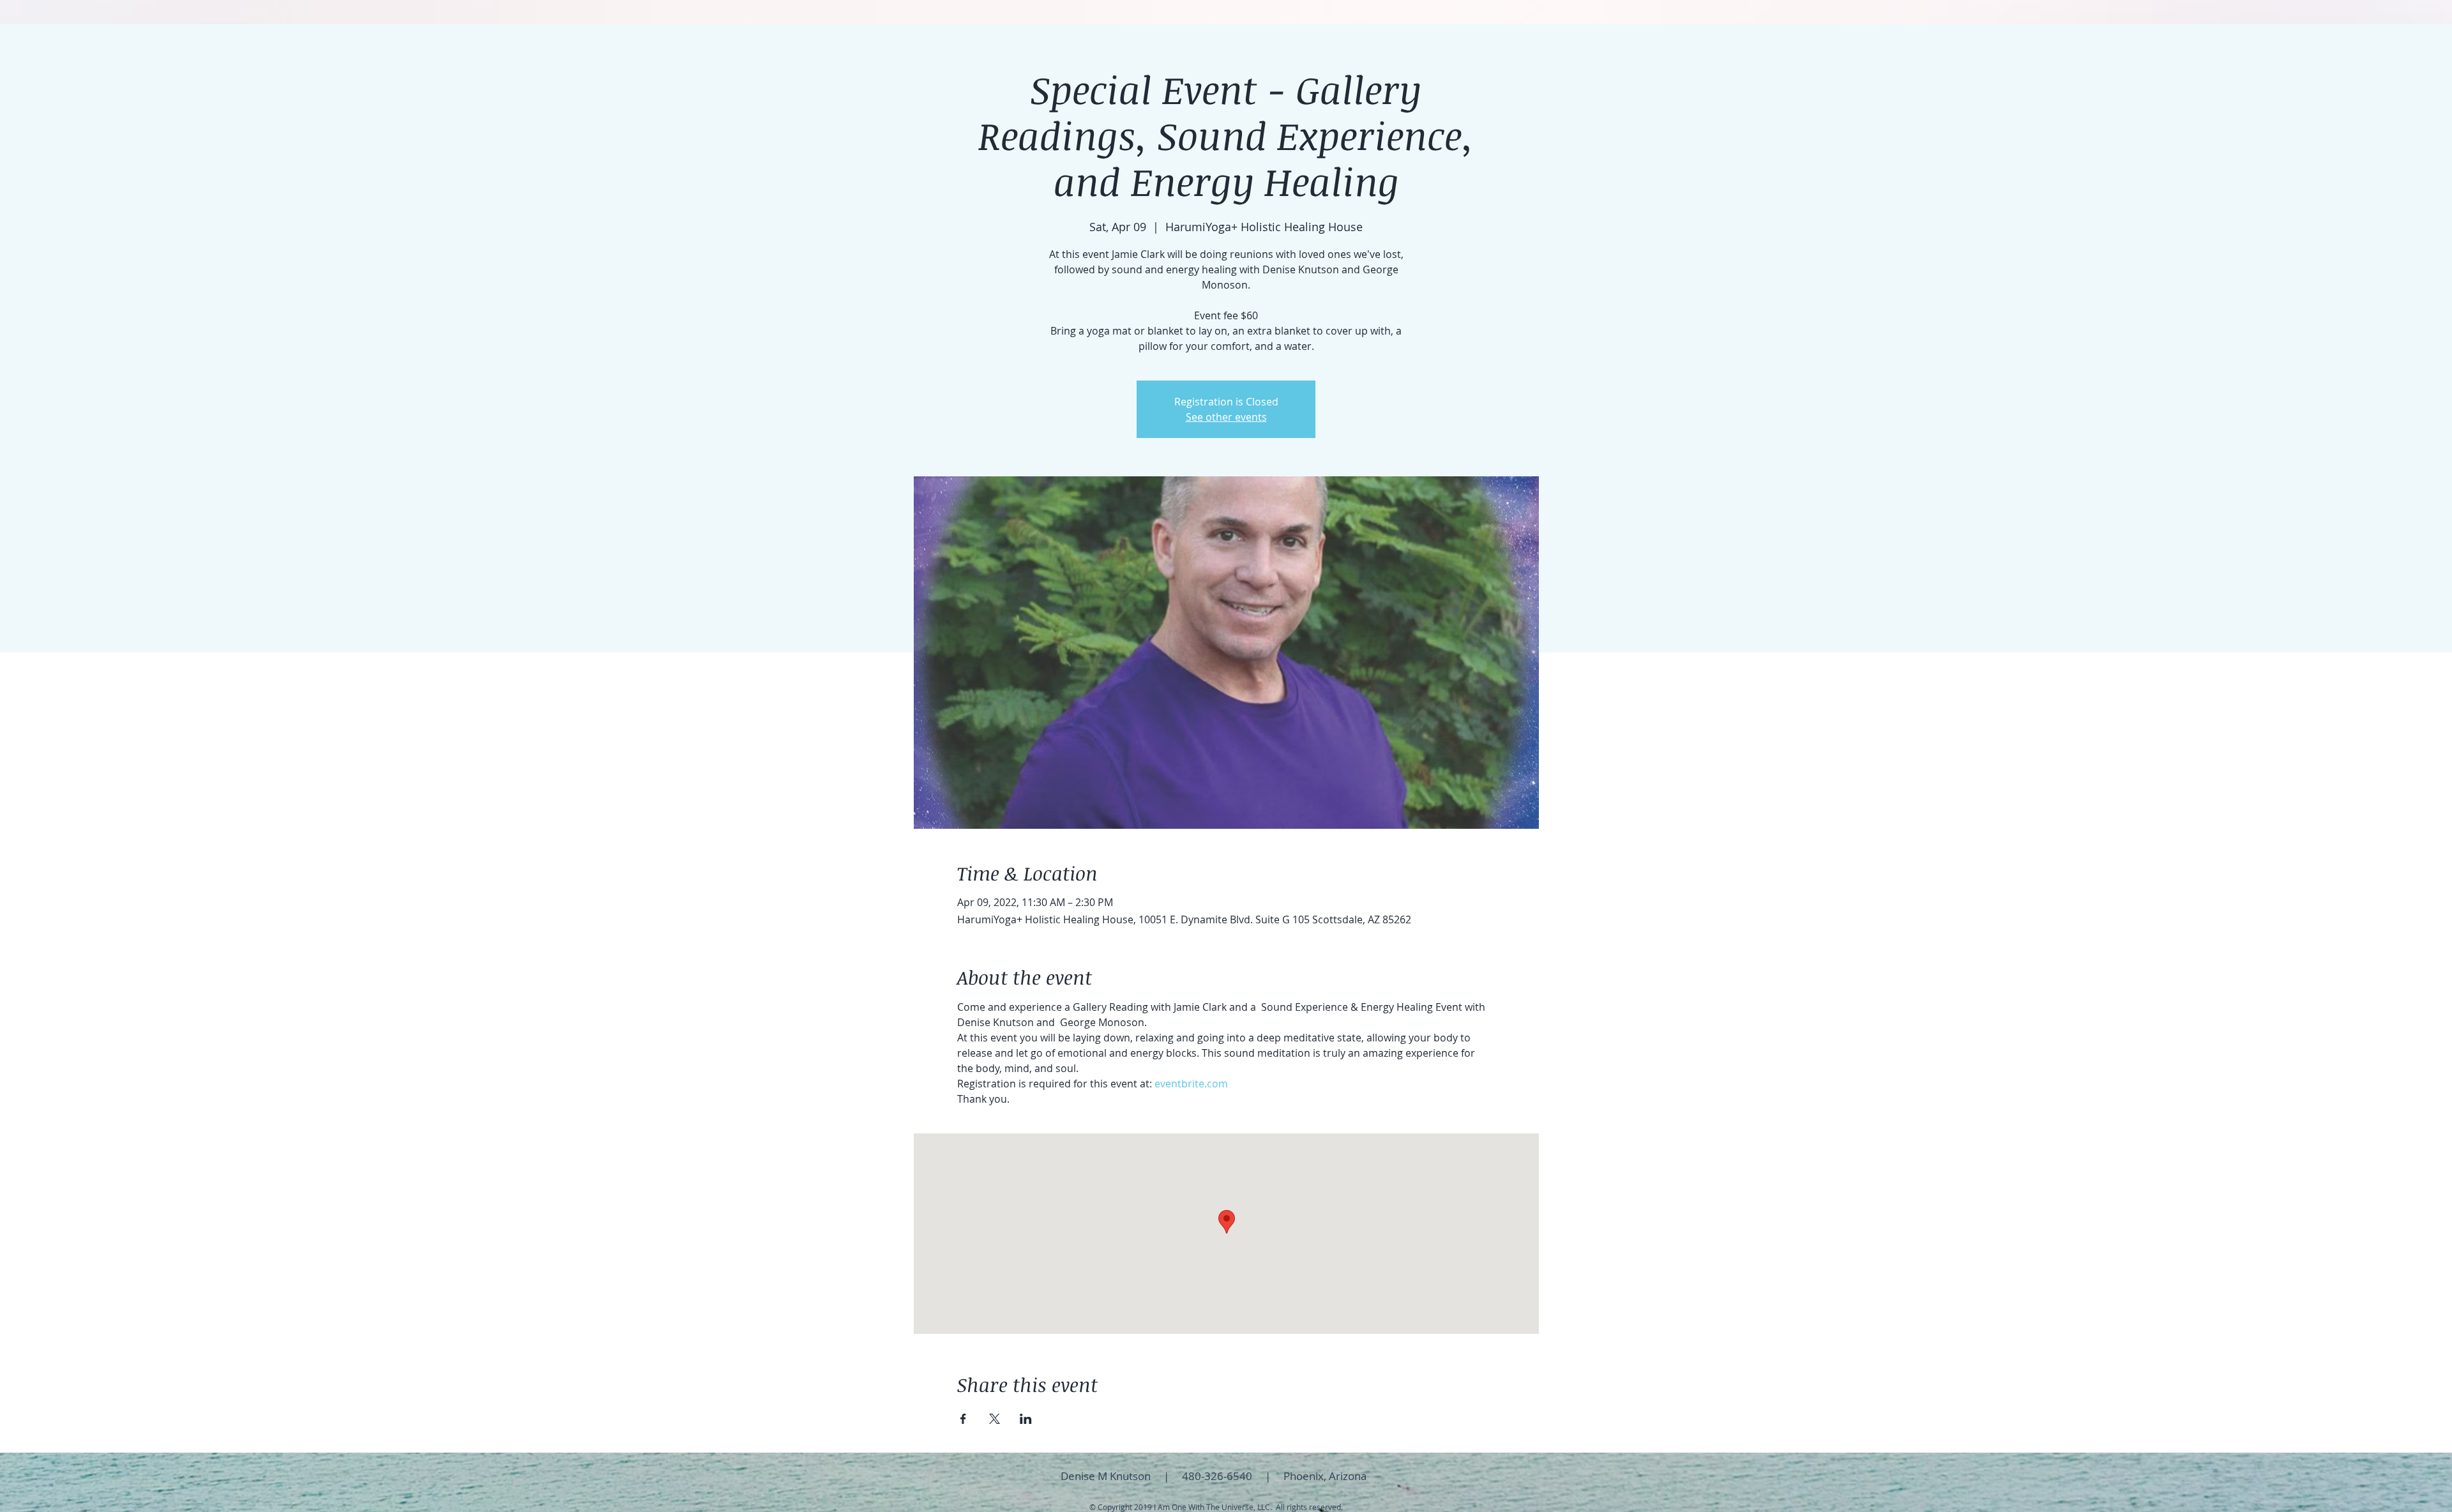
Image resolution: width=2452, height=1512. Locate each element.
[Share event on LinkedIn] (1026, 1419)
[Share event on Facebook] (963, 1419)
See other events (1226, 417)
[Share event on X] (995, 1419)
